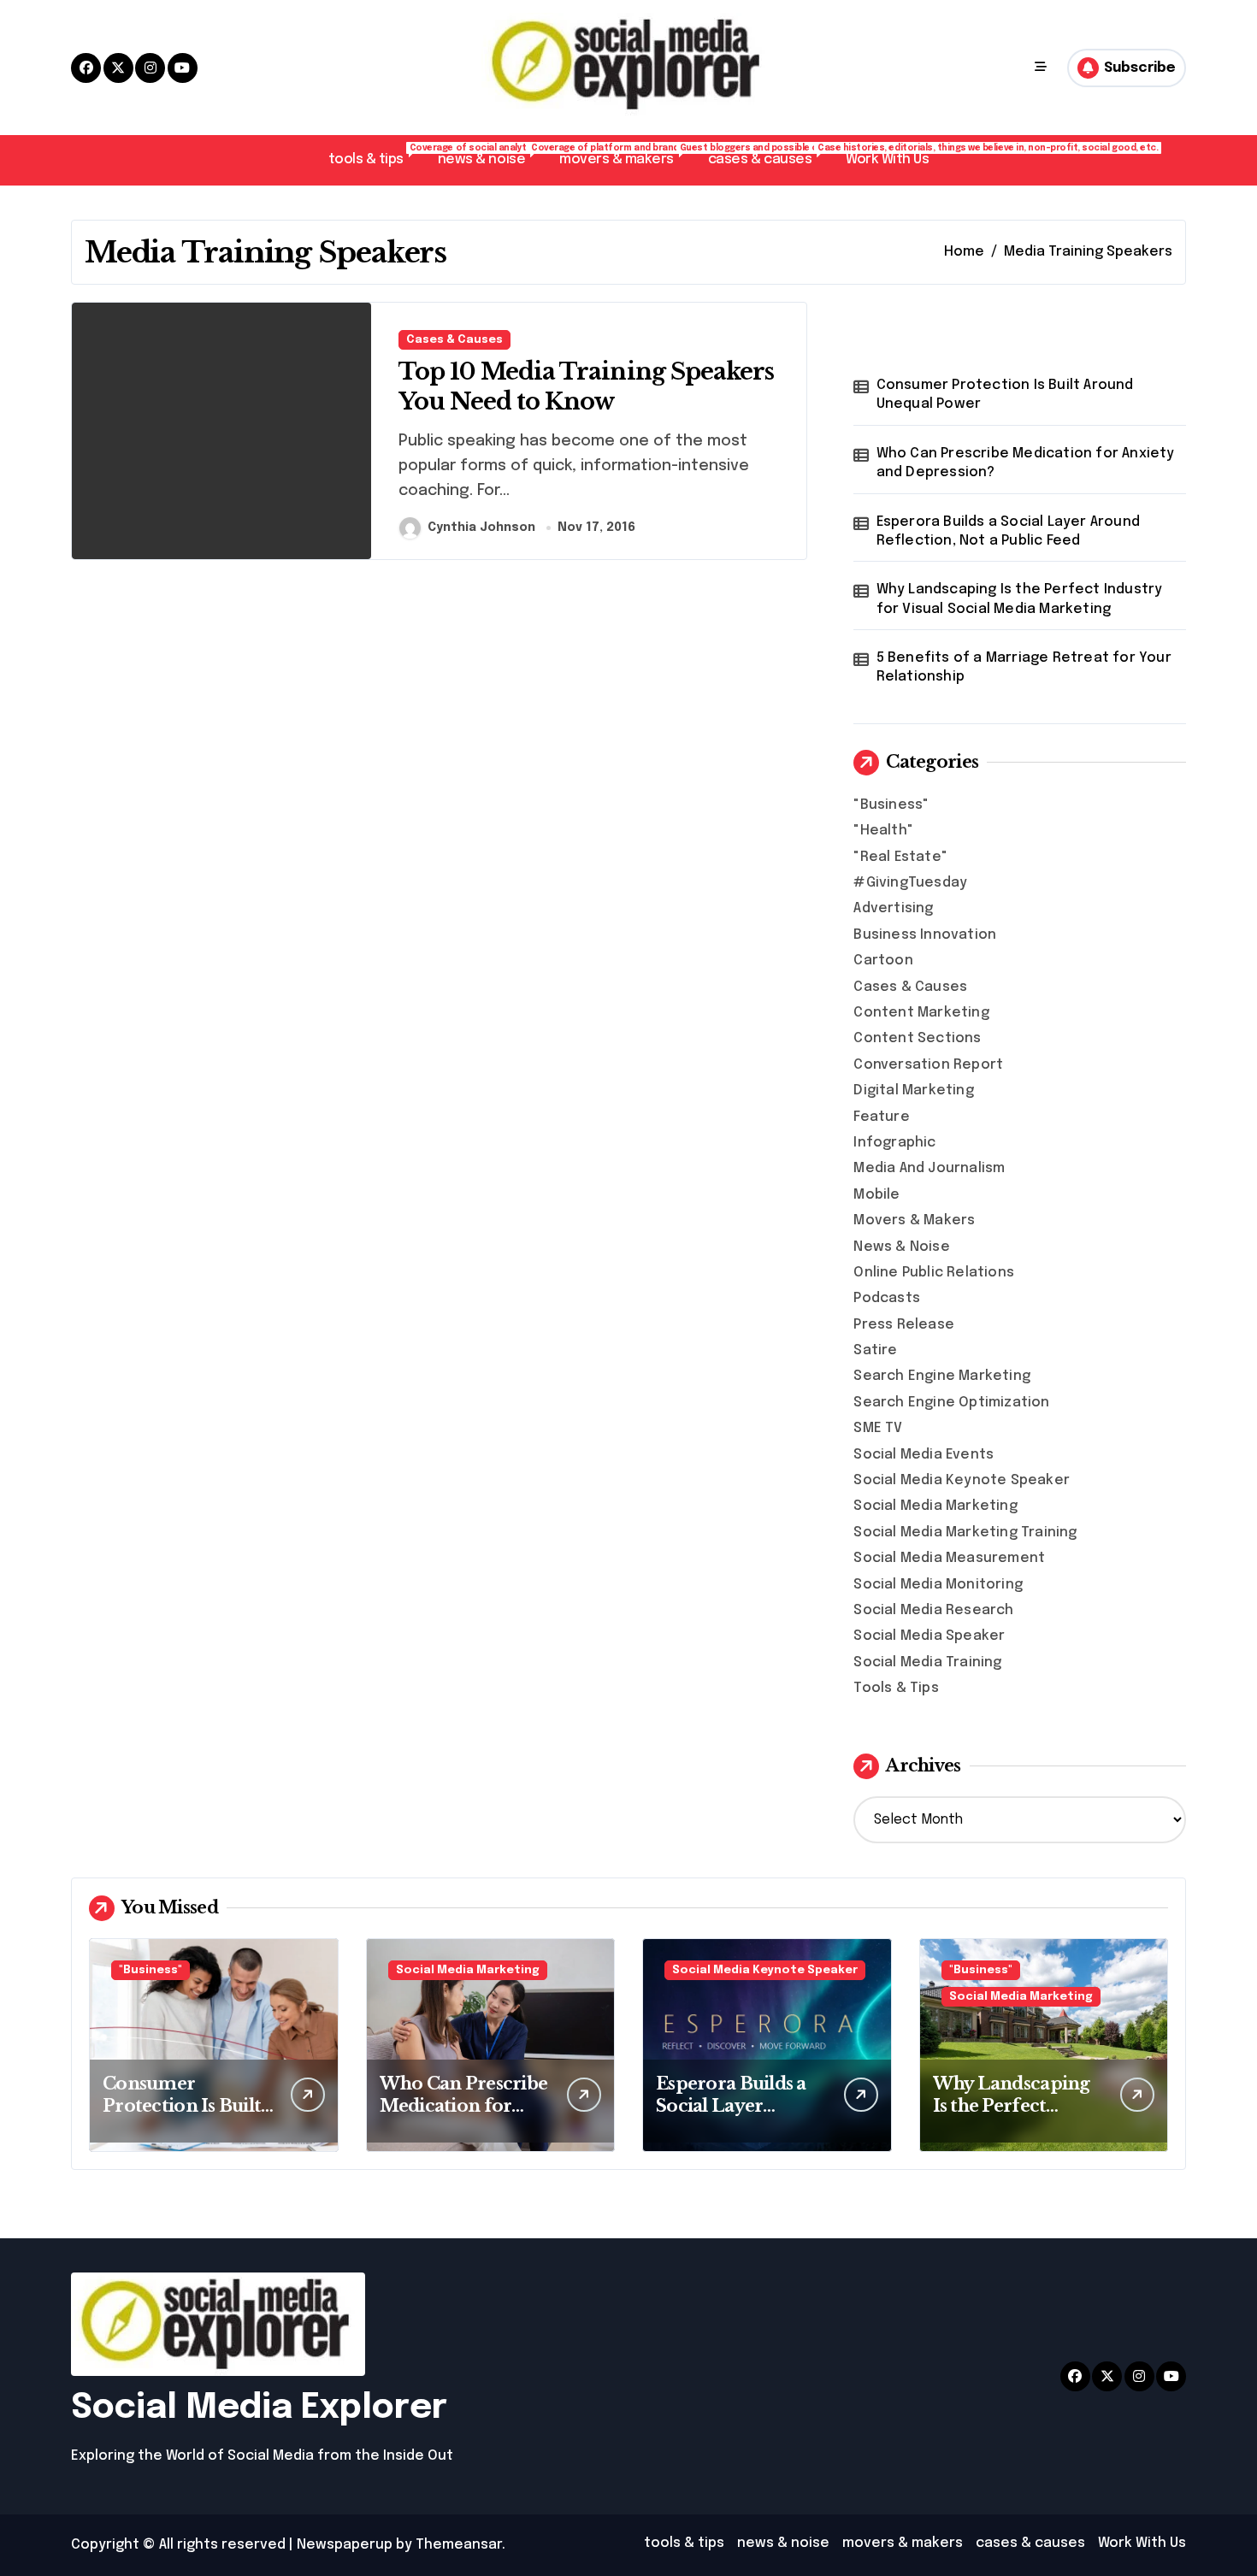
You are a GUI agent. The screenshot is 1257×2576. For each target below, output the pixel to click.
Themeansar (459, 2545)
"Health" (883, 831)
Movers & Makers (914, 1220)
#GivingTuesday (910, 883)
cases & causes (768, 155)
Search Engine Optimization (951, 1403)
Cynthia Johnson (481, 528)
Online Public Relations (934, 1273)
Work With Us (887, 159)
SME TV (878, 1428)
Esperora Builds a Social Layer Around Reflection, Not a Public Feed (1008, 531)
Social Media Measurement (949, 1558)
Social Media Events (924, 1455)
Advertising (893, 908)
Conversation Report (928, 1065)
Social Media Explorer (259, 2408)
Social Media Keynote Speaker (962, 1480)
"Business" (891, 805)
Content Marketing (921, 1013)
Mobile (876, 1195)
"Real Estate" (900, 857)
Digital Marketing (913, 1091)
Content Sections (917, 1038)
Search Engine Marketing (942, 1376)
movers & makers (625, 155)
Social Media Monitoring (938, 1585)
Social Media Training (927, 1662)
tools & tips (375, 155)
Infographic (894, 1143)
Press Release (904, 1325)
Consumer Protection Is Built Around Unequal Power (1005, 395)
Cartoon (883, 961)
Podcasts (887, 1298)
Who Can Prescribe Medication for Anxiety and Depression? (1026, 463)
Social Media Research (933, 1610)
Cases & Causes (454, 340)
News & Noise (901, 1247)
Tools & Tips (896, 1688)
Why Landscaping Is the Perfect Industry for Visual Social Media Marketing (1020, 599)
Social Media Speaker (929, 1636)
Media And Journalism (929, 1168)
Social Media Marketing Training (965, 1533)
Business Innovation (925, 935)
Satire (875, 1350)
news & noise (490, 155)
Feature (881, 1117)
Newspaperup (345, 2545)
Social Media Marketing (935, 1506)
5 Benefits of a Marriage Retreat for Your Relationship (1024, 667)
